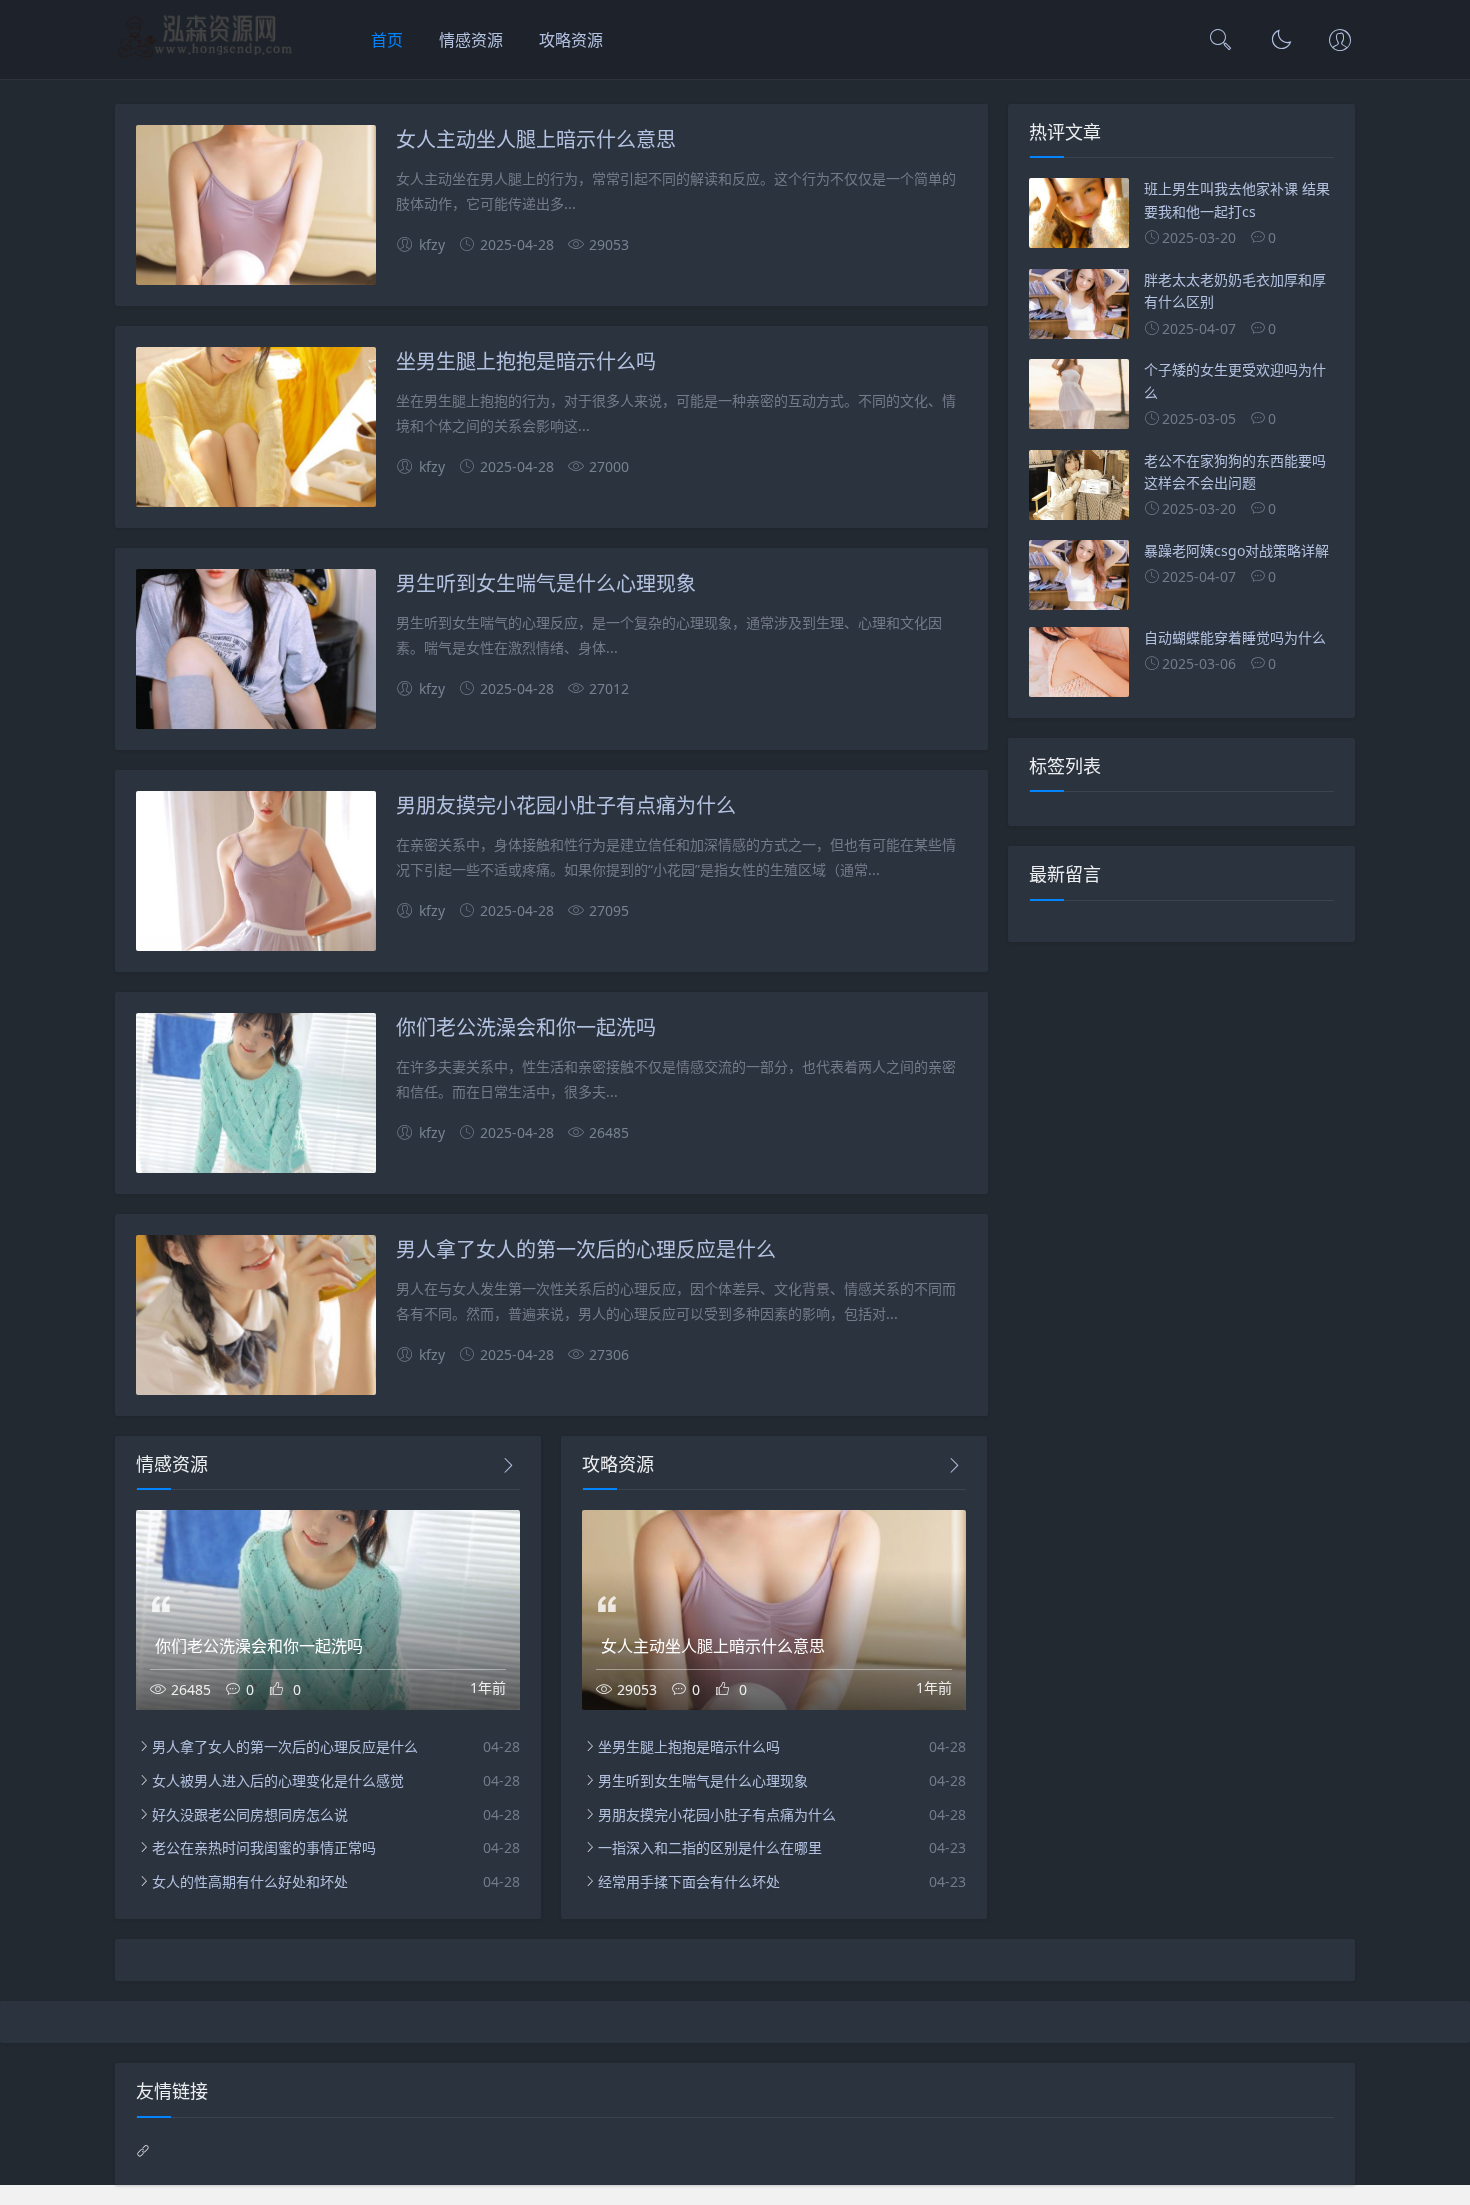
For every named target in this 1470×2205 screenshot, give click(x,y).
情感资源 (471, 40)
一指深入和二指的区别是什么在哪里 (710, 1847)
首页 (387, 40)
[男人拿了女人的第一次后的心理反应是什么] (256, 1318)
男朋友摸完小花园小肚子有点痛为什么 (566, 804)
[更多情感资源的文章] (508, 1465)
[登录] (1340, 42)
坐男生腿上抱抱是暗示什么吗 (526, 360)
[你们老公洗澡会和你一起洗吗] (256, 1096)
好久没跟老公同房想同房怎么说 (250, 1814)
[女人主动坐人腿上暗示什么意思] (256, 208)
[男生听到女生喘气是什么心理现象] (256, 652)
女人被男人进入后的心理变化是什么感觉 (278, 1780)
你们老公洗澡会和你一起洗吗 (526, 1026)
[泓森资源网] (204, 56)
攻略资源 (571, 40)
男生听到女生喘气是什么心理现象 (546, 582)
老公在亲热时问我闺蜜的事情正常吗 (264, 1847)
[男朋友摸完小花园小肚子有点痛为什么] (256, 874)
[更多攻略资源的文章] (954, 1465)
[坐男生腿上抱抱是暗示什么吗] (256, 430)
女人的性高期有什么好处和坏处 (250, 1881)
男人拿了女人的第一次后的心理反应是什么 (586, 1248)
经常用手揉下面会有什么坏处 (689, 1881)
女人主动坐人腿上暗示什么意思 (536, 138)
